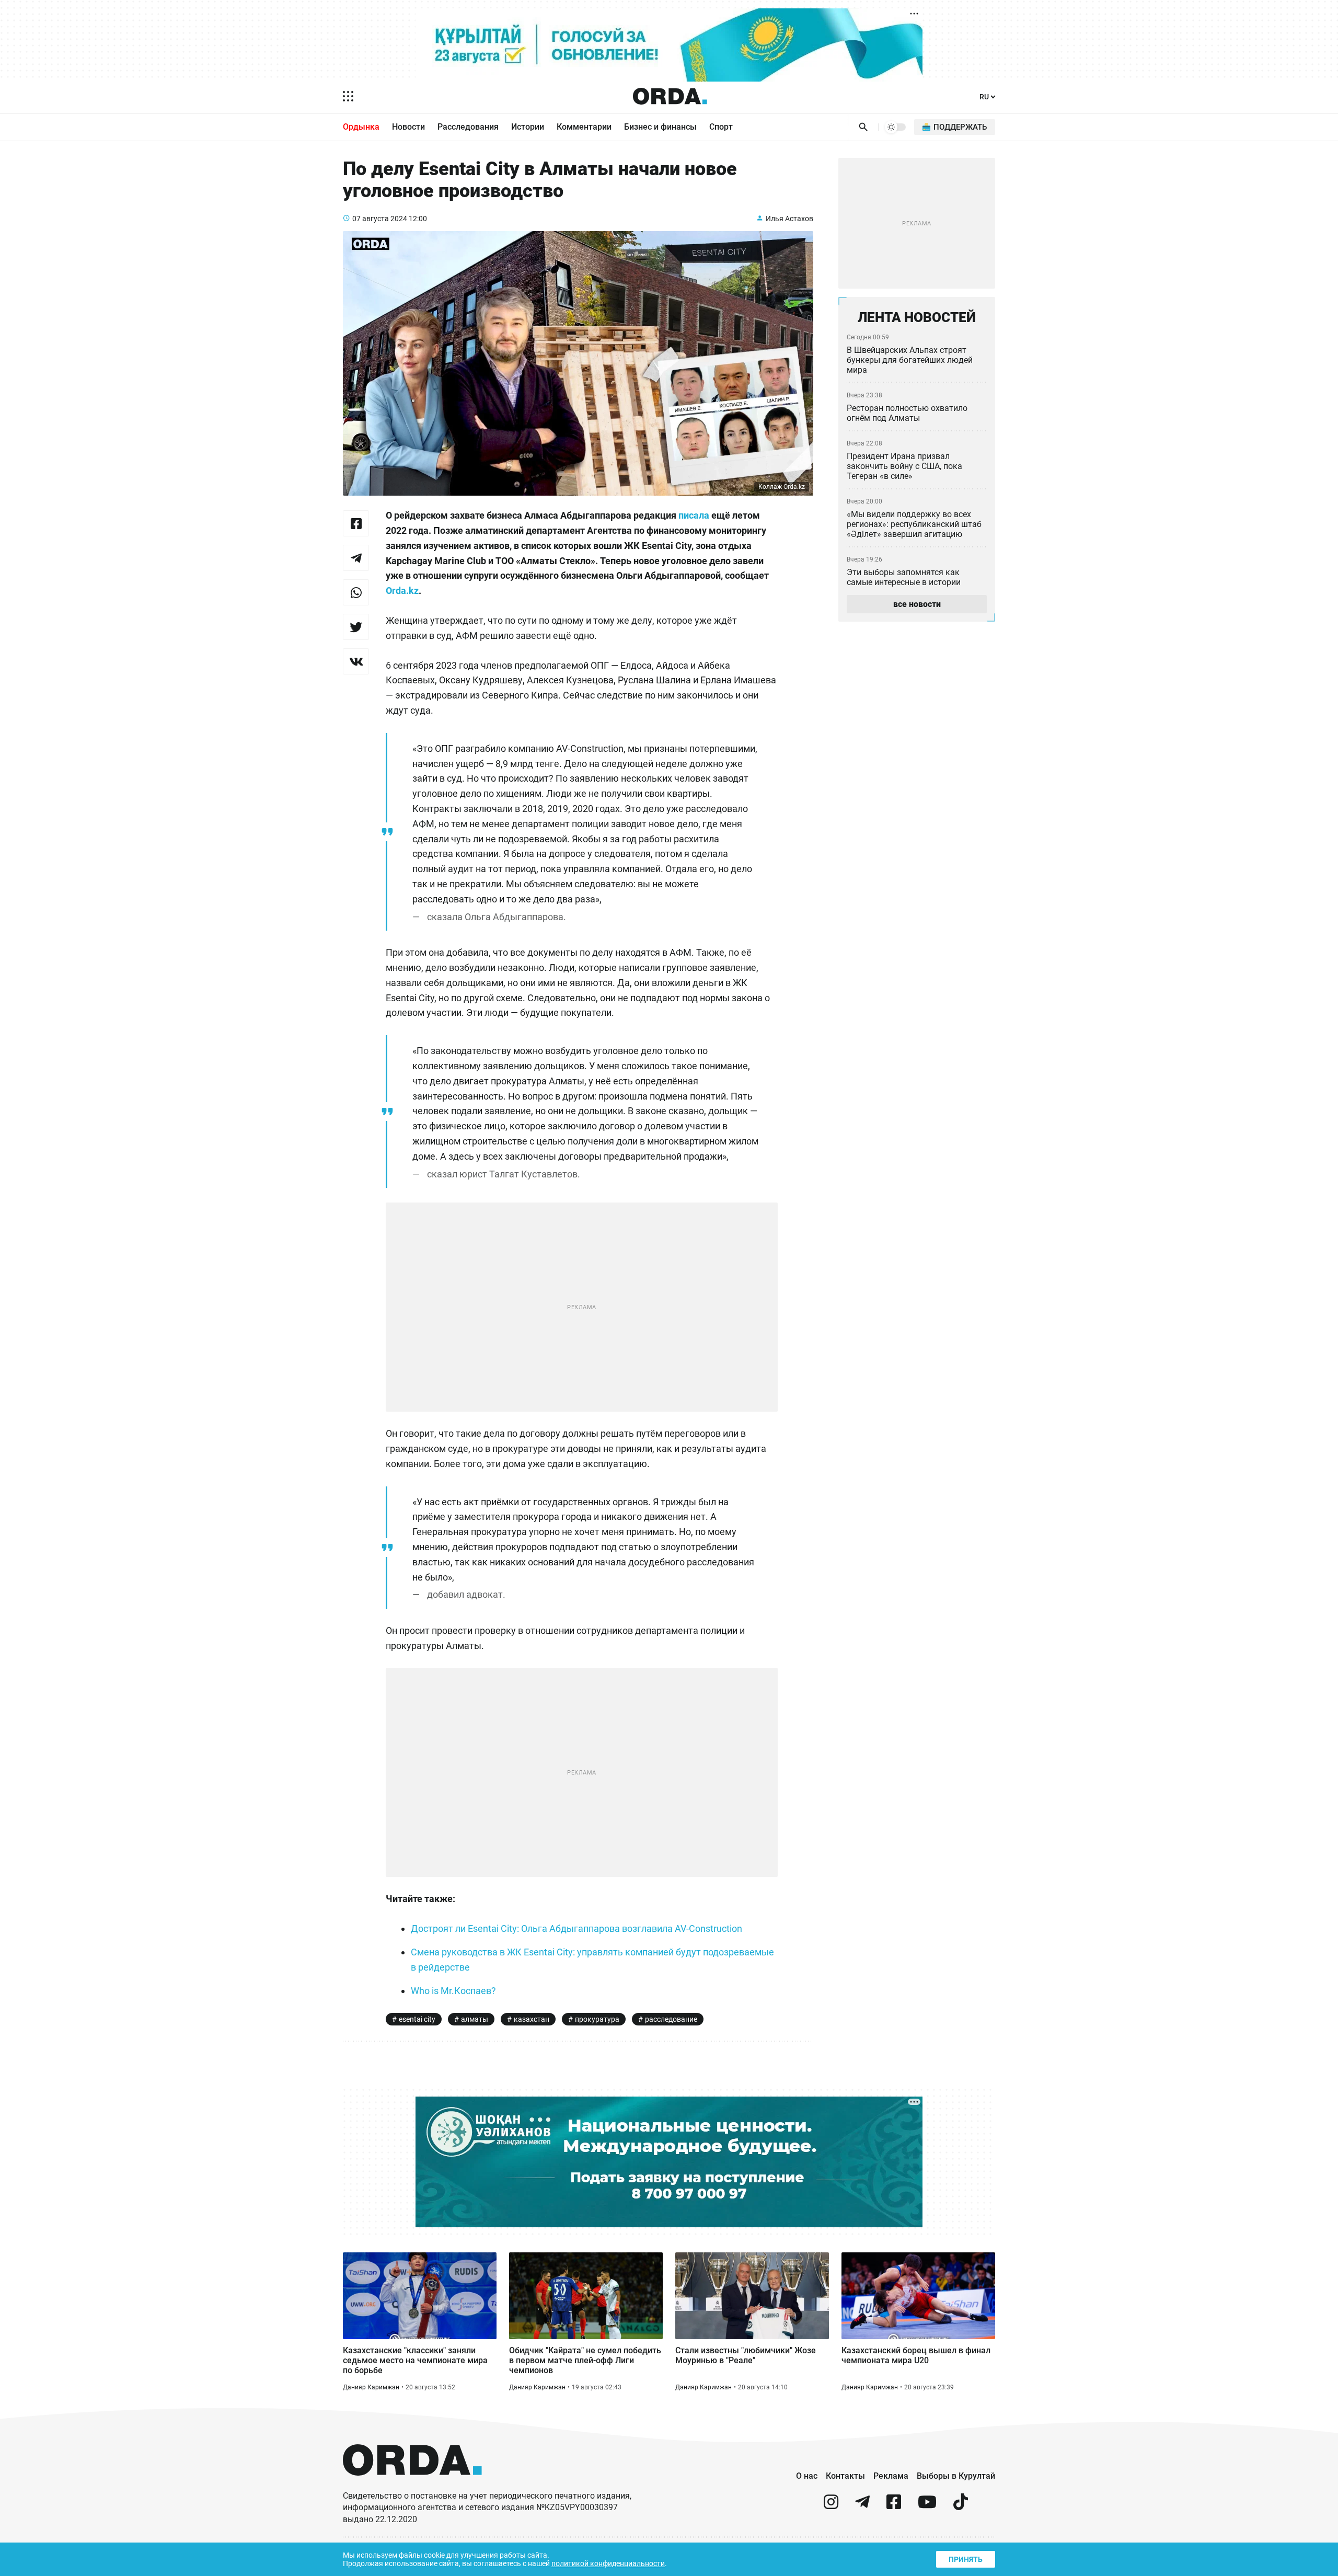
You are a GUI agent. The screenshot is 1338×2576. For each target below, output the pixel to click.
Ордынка (361, 127)
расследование (671, 2019)
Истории (528, 127)
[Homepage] (670, 96)
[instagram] (831, 2506)
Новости (408, 127)
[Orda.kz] (412, 2485)
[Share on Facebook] (356, 523)
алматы (475, 2019)
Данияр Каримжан (371, 2387)
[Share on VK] (356, 661)
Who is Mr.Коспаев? (453, 1991)
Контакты (845, 2476)
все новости (917, 604)
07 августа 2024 (380, 219)
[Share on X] (356, 627)
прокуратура (597, 2019)
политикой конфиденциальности (608, 2563)
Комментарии (584, 127)
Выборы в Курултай (956, 2476)
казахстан (532, 2019)
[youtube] (927, 2506)
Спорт (721, 127)
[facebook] (894, 2506)
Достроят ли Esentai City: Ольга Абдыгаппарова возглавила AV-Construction (576, 1928)
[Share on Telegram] (356, 558)
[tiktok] (961, 2506)
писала (694, 515)
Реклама (891, 2476)
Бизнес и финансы (660, 127)
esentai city (417, 2019)
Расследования (468, 127)
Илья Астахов (789, 219)
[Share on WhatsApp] (356, 592)
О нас (807, 2476)
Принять (966, 2559)
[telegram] (862, 2506)
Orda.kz (402, 591)
